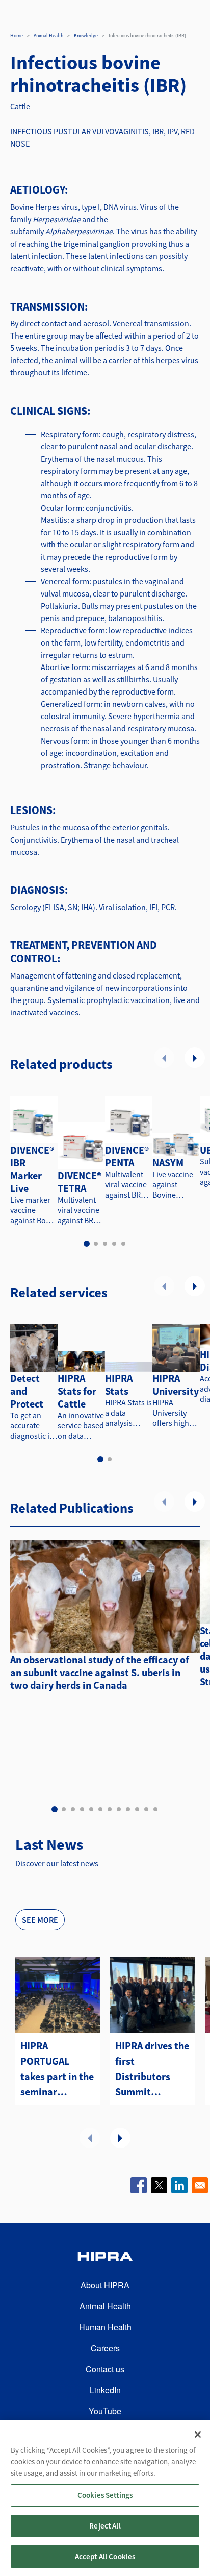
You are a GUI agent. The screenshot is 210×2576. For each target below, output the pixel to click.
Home (17, 35)
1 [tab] (87, 1244)
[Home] (105, 2258)
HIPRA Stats (119, 1385)
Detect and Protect (27, 1391)
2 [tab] (96, 1244)
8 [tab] (119, 1809)
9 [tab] (128, 1809)
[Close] (198, 2435)
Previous (164, 1058)
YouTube (105, 2411)
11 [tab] (146, 1809)
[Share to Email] (200, 2185)
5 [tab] (123, 1244)
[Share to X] (159, 2185)
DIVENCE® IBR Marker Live (32, 1169)
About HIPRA (105, 2285)
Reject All (105, 2526)
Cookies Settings (105, 2495)
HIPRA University (176, 1385)
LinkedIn (105, 2390)
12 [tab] (155, 1809)
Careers (105, 2348)
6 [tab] (100, 1809)
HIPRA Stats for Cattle (77, 1391)
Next (195, 1058)
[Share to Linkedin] (179, 2185)
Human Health (105, 2327)
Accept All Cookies (105, 2556)
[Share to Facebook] (139, 2185)
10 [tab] (137, 1809)
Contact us (105, 2369)
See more (40, 1920)
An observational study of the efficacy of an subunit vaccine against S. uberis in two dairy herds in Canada (100, 1672)
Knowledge (86, 35)
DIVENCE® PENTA (127, 1156)
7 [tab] (110, 1809)
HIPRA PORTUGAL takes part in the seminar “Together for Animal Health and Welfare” (57, 2069)
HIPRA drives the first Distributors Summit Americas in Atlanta (152, 2069)
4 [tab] (114, 1244)
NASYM (168, 1163)
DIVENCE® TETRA (80, 1182)
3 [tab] (105, 1244)
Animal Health (48, 35)
